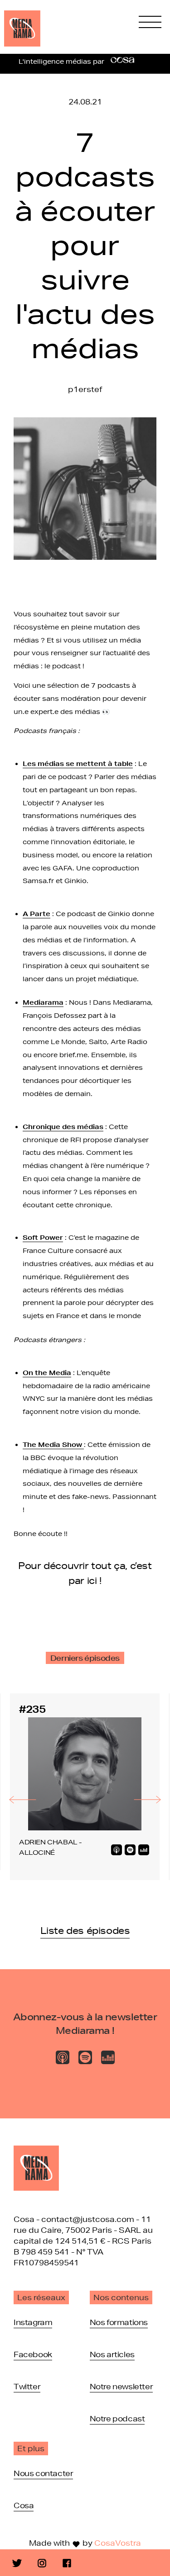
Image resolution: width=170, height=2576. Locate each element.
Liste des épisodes (85, 1930)
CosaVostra (118, 2543)
